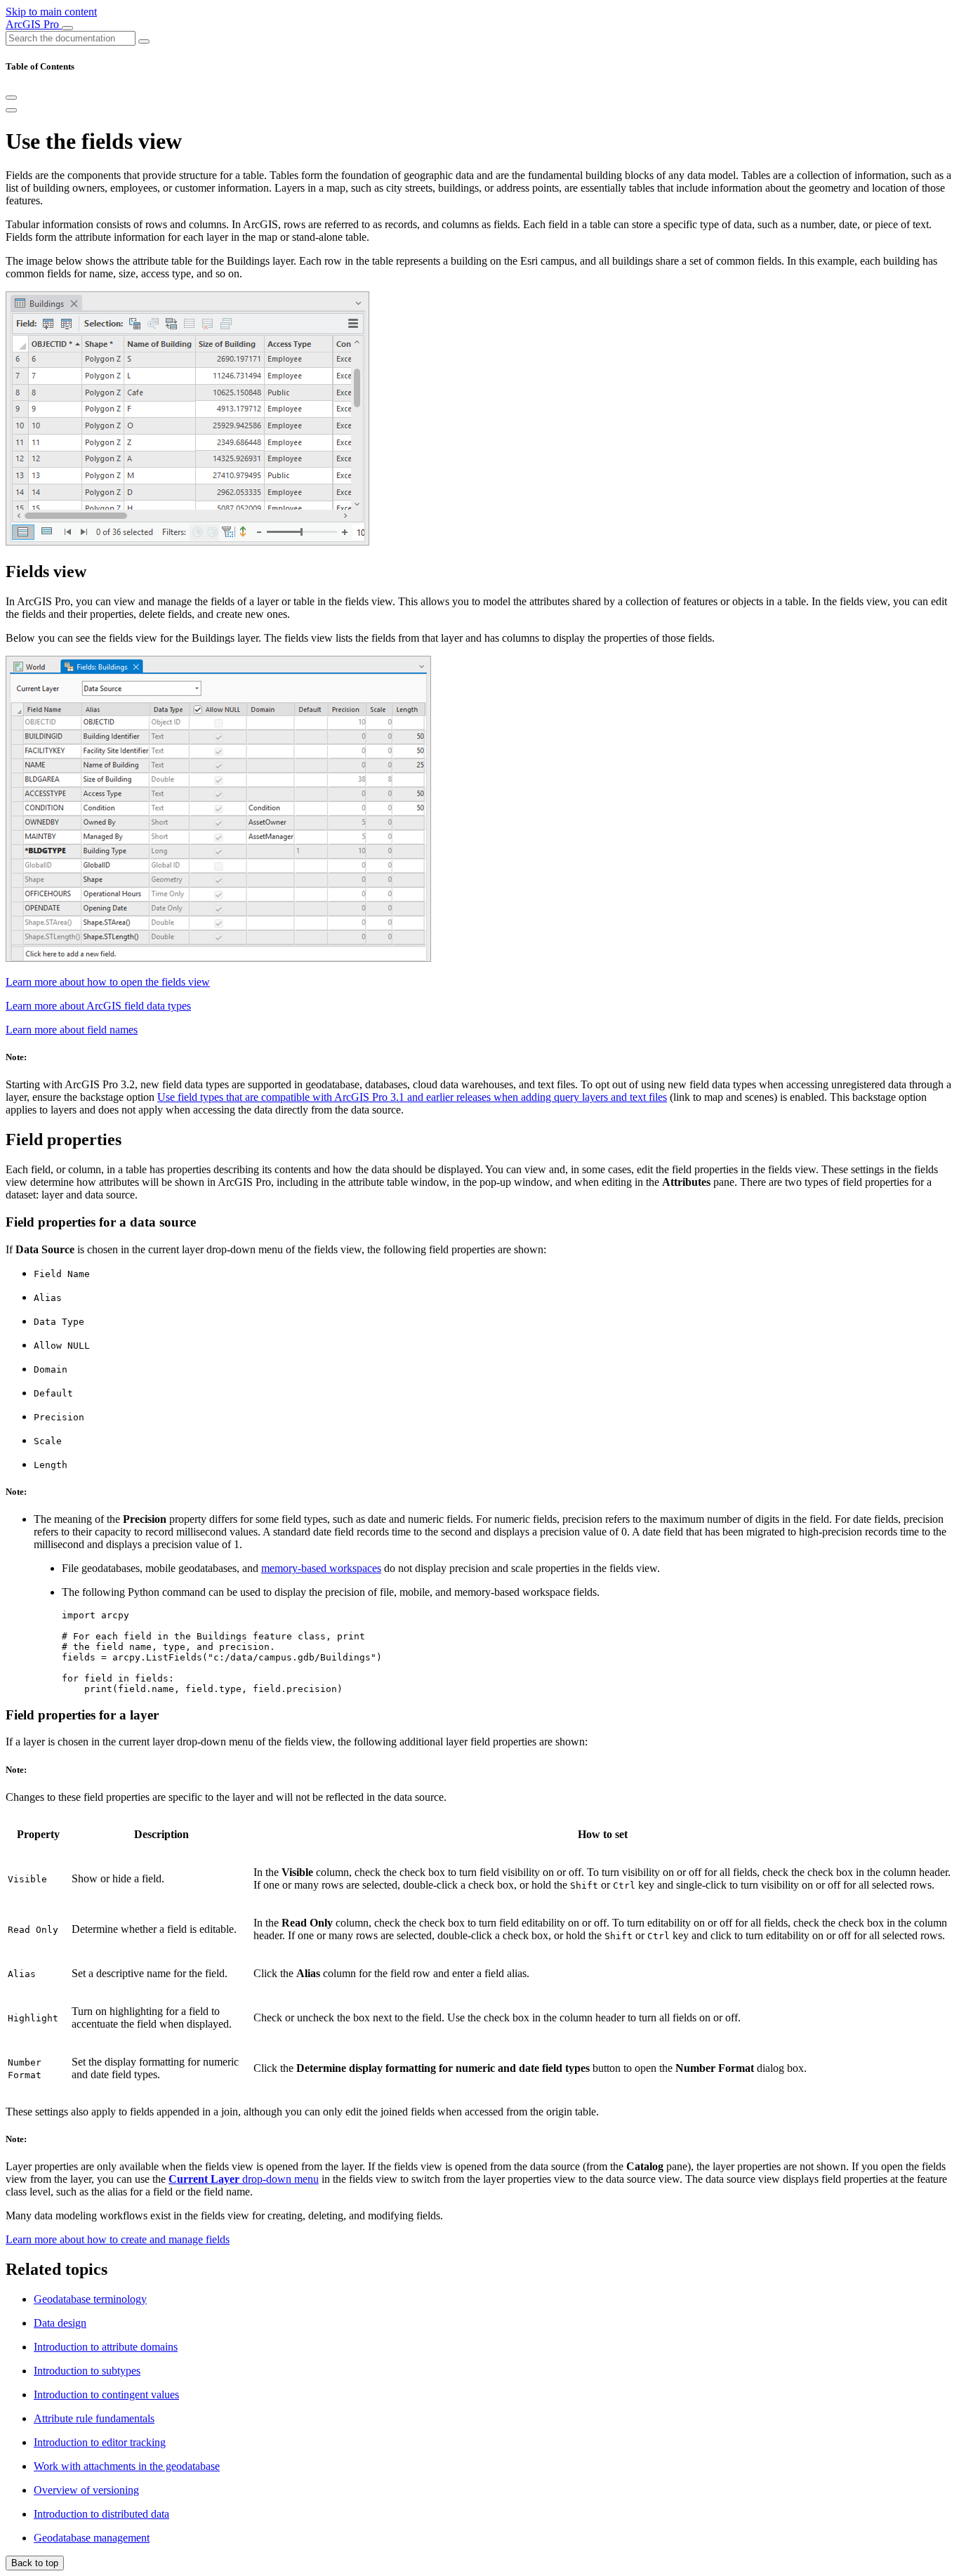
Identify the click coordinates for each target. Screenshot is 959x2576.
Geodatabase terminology (90, 2299)
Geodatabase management (92, 2538)
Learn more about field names (72, 1030)
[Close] (11, 98)
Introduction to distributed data (101, 2514)
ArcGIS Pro (34, 24)
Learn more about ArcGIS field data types (98, 1006)
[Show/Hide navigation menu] (67, 28)
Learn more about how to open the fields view (108, 982)
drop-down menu (244, 2179)
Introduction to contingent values (106, 2395)
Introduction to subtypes (87, 2371)
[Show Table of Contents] (11, 110)
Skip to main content (51, 12)
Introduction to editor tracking (100, 2442)
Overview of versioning (86, 2490)
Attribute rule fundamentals (94, 2418)
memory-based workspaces (321, 1568)
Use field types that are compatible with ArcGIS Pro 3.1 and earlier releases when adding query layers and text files (412, 1097)
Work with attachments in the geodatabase (127, 2466)
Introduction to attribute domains (106, 2347)
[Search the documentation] (144, 41)
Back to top (35, 2563)
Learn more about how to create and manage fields (118, 2239)
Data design (60, 2323)
